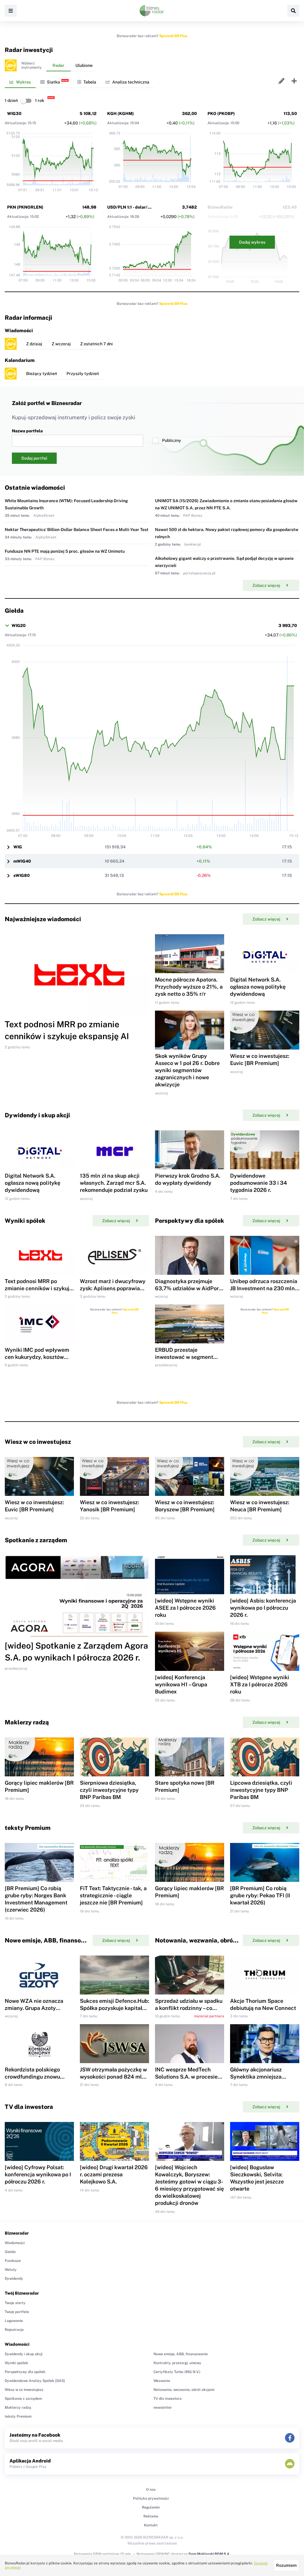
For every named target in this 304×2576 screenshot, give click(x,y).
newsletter (163, 2408)
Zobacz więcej (266, 585)
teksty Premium (18, 2416)
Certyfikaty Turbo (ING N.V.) (177, 2372)
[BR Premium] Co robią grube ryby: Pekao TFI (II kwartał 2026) (260, 1895)
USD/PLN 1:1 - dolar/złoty (132, 207)
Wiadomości (15, 2243)
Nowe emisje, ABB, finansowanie (181, 2354)
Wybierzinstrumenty (31, 65)
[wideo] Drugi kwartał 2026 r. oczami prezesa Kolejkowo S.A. (114, 2174)
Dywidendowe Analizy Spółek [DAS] (35, 2381)
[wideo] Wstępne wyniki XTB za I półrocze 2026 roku (260, 1684)
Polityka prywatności (151, 2498)
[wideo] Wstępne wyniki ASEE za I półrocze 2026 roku (185, 1608)
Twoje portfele (17, 2312)
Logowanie (14, 2321)
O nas (151, 2490)
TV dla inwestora (168, 2399)
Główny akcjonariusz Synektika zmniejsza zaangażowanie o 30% (258, 2077)
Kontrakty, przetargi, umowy (177, 2363)
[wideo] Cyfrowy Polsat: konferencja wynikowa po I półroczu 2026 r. (38, 2174)
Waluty (11, 2270)
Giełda (10, 2252)
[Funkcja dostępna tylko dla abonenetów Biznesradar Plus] (11, 65)
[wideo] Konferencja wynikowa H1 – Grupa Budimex (181, 1684)
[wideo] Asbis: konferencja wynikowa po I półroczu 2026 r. (263, 1608)
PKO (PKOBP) (221, 114)
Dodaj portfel (34, 458)
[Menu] (11, 11)
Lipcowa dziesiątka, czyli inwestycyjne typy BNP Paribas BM (261, 1790)
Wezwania (162, 2381)
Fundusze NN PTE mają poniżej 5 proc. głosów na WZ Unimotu (65, 551)
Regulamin (151, 2507)
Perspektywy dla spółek (25, 2372)
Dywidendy (14, 2279)
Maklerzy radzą (18, 2408)
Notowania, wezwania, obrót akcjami (184, 2390)
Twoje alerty (15, 2303)
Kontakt (151, 2525)
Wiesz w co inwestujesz (24, 2390)
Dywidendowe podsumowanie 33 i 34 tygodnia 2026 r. (259, 1183)
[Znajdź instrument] (293, 11)
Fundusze (13, 2261)
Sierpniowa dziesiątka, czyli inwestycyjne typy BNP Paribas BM (109, 1790)
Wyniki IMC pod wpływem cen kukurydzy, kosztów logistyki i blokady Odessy (37, 1357)
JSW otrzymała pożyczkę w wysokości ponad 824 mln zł (113, 2077)
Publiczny (172, 440)
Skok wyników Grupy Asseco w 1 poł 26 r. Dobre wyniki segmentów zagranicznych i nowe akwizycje (187, 1070)
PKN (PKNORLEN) (25, 207)
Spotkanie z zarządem (23, 2399)
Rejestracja (14, 2330)
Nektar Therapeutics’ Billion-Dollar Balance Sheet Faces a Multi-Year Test (77, 530)
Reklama (151, 2516)
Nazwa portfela (27, 431)
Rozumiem (286, 2565)
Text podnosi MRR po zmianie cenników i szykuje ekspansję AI (38, 1288)
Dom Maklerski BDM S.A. (209, 2554)
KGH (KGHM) (121, 114)
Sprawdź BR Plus (173, 36)
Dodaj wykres (252, 242)
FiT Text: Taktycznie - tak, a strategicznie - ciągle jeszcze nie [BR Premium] (113, 1895)
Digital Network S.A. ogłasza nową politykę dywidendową (258, 987)
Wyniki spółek (16, 2363)
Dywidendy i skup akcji (24, 2354)
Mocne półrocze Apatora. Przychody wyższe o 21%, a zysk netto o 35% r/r (189, 987)
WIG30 (14, 114)
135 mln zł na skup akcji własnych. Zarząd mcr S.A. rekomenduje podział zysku (114, 1183)
